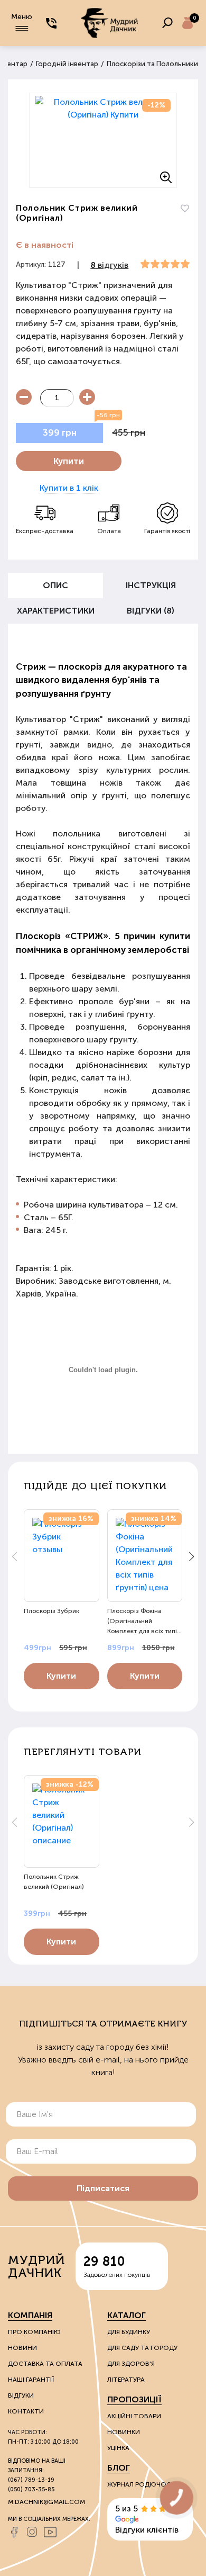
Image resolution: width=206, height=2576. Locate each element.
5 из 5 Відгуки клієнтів (147, 2519)
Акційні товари (134, 2416)
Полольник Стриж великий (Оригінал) (54, 1882)
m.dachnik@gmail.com (46, 2502)
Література (126, 2380)
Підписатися (103, 2188)
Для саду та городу (142, 2348)
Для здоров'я (131, 2364)
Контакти (26, 2411)
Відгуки (21, 2395)
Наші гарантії (31, 2380)
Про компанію (34, 2332)
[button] (191, 1556)
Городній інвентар (67, 64)
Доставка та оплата (45, 2364)
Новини (22, 2348)
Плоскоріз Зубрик (51, 1611)
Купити (69, 461)
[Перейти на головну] (109, 23)
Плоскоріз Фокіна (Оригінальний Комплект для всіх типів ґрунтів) (144, 1621)
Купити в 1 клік (69, 488)
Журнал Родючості (142, 2484)
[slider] (165, 264)
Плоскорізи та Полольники (152, 64)
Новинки (124, 2432)
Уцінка (118, 2448)
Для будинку (129, 2332)
